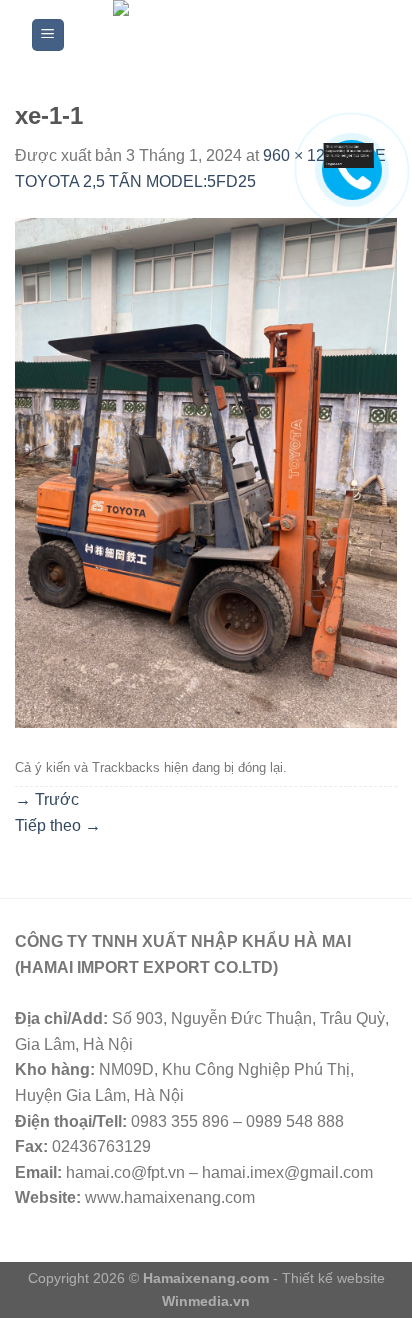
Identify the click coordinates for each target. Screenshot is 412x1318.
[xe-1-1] (206, 471)
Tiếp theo (58, 825)
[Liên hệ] (345, 156)
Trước (47, 799)
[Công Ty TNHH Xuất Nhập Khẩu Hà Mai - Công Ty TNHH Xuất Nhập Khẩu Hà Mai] (222, 35)
